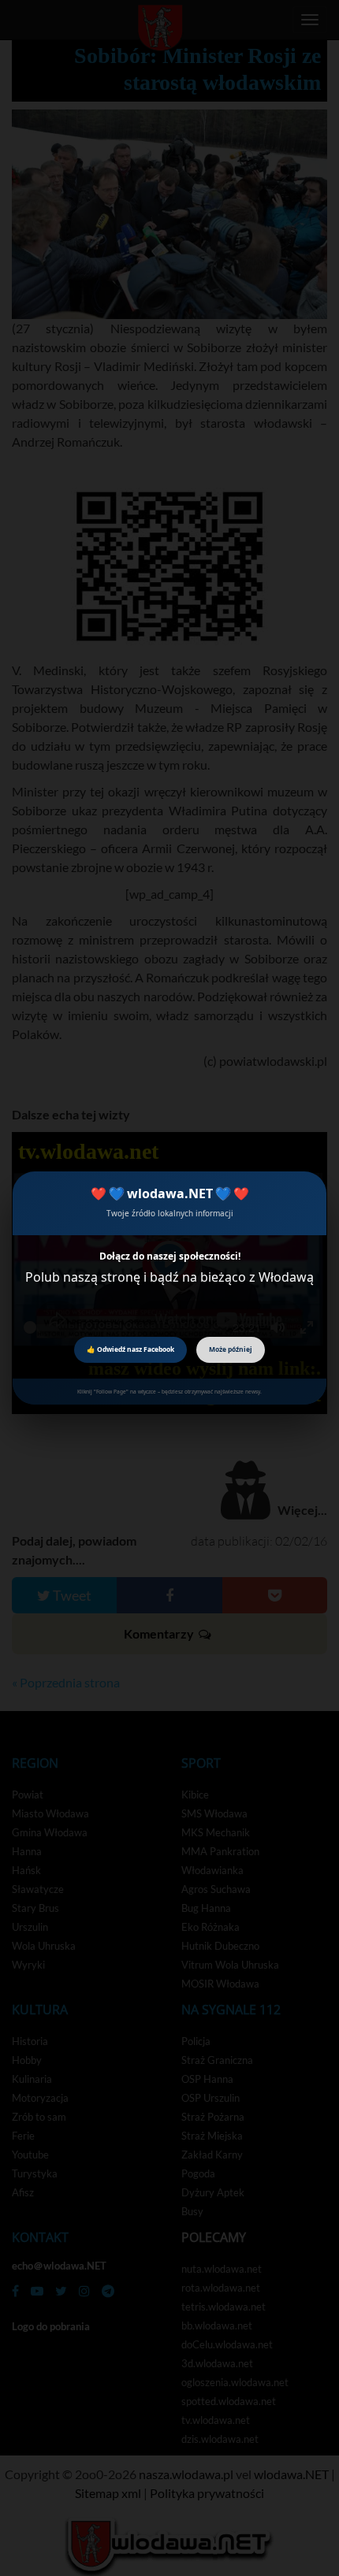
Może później (231, 1349)
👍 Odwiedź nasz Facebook (130, 1349)
